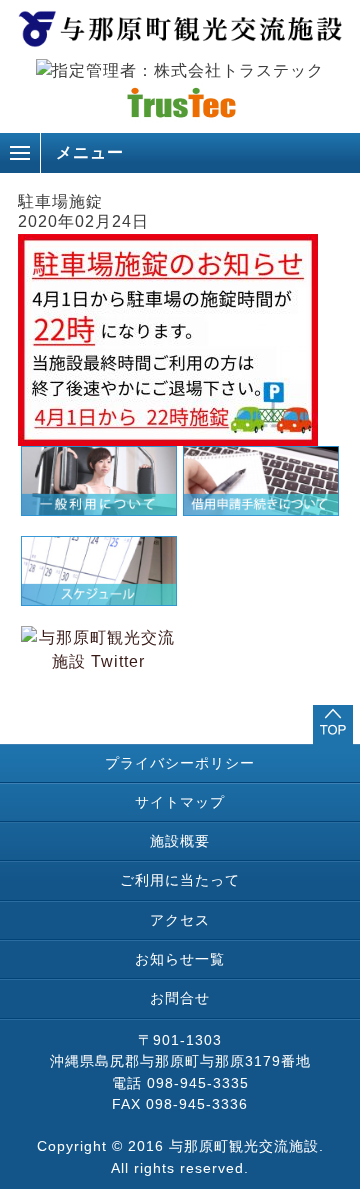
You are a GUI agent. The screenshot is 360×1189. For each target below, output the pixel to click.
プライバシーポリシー (180, 763)
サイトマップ (180, 802)
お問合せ (180, 998)
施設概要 (180, 841)
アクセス (180, 920)
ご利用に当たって (180, 880)
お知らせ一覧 (180, 959)
